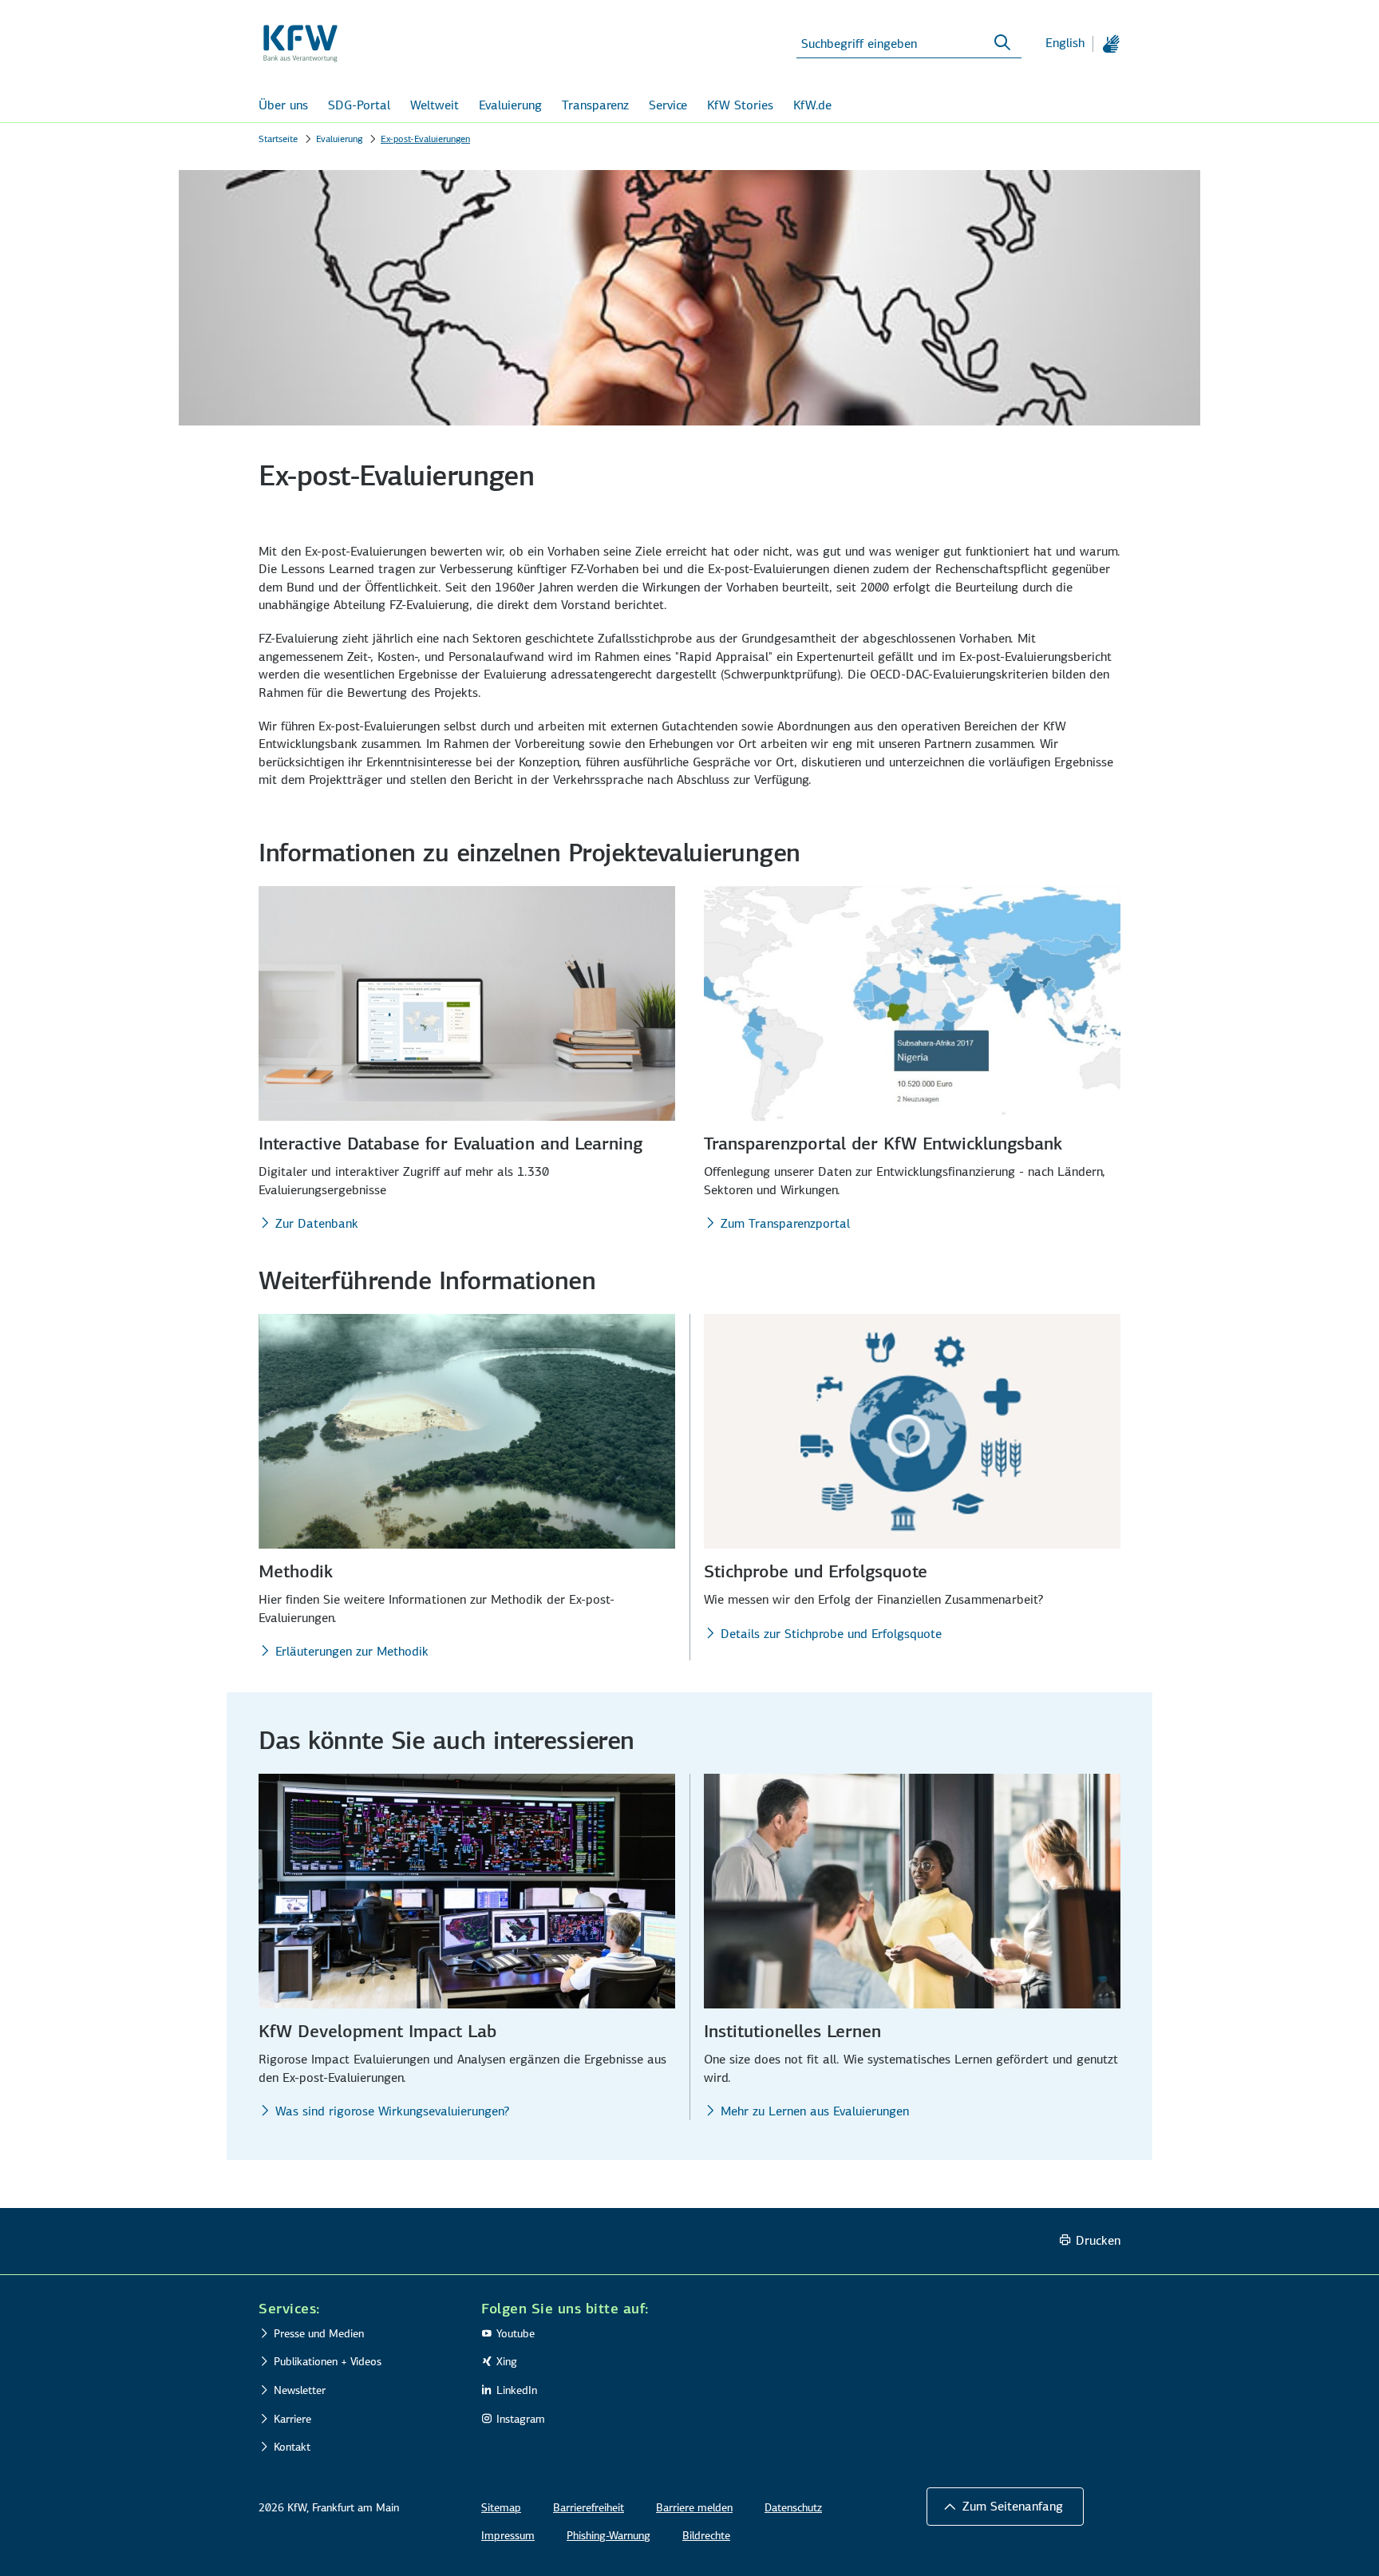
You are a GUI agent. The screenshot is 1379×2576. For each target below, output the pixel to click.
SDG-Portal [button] (359, 105)
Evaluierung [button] (510, 105)
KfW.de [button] (812, 105)
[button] (1005, 2507)
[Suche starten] (1002, 43)
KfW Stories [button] (740, 105)
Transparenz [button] (595, 105)
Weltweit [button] (435, 105)
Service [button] (668, 105)
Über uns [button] (283, 105)
